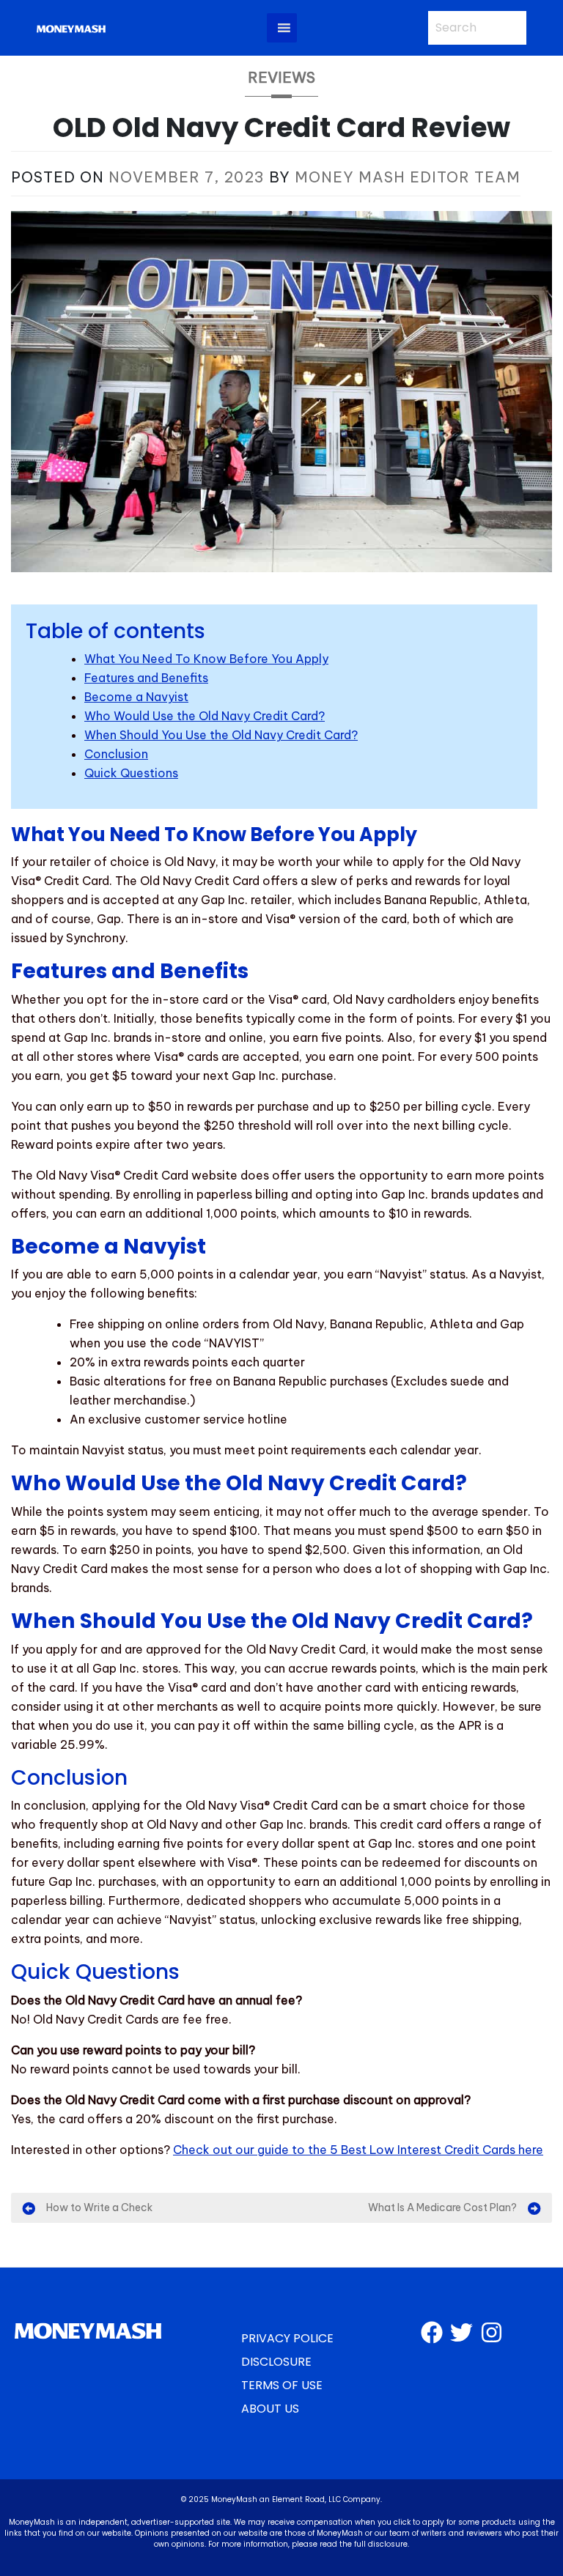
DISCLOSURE (276, 2362)
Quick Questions (131, 773)
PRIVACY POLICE (287, 2338)
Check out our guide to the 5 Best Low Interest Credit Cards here (358, 2150)
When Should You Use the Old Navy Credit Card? (221, 735)
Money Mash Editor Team (408, 177)
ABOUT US (270, 2409)
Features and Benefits (146, 678)
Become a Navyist (136, 697)
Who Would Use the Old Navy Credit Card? (205, 716)
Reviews (281, 77)
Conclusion (116, 754)
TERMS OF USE (282, 2385)
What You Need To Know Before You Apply (206, 659)
